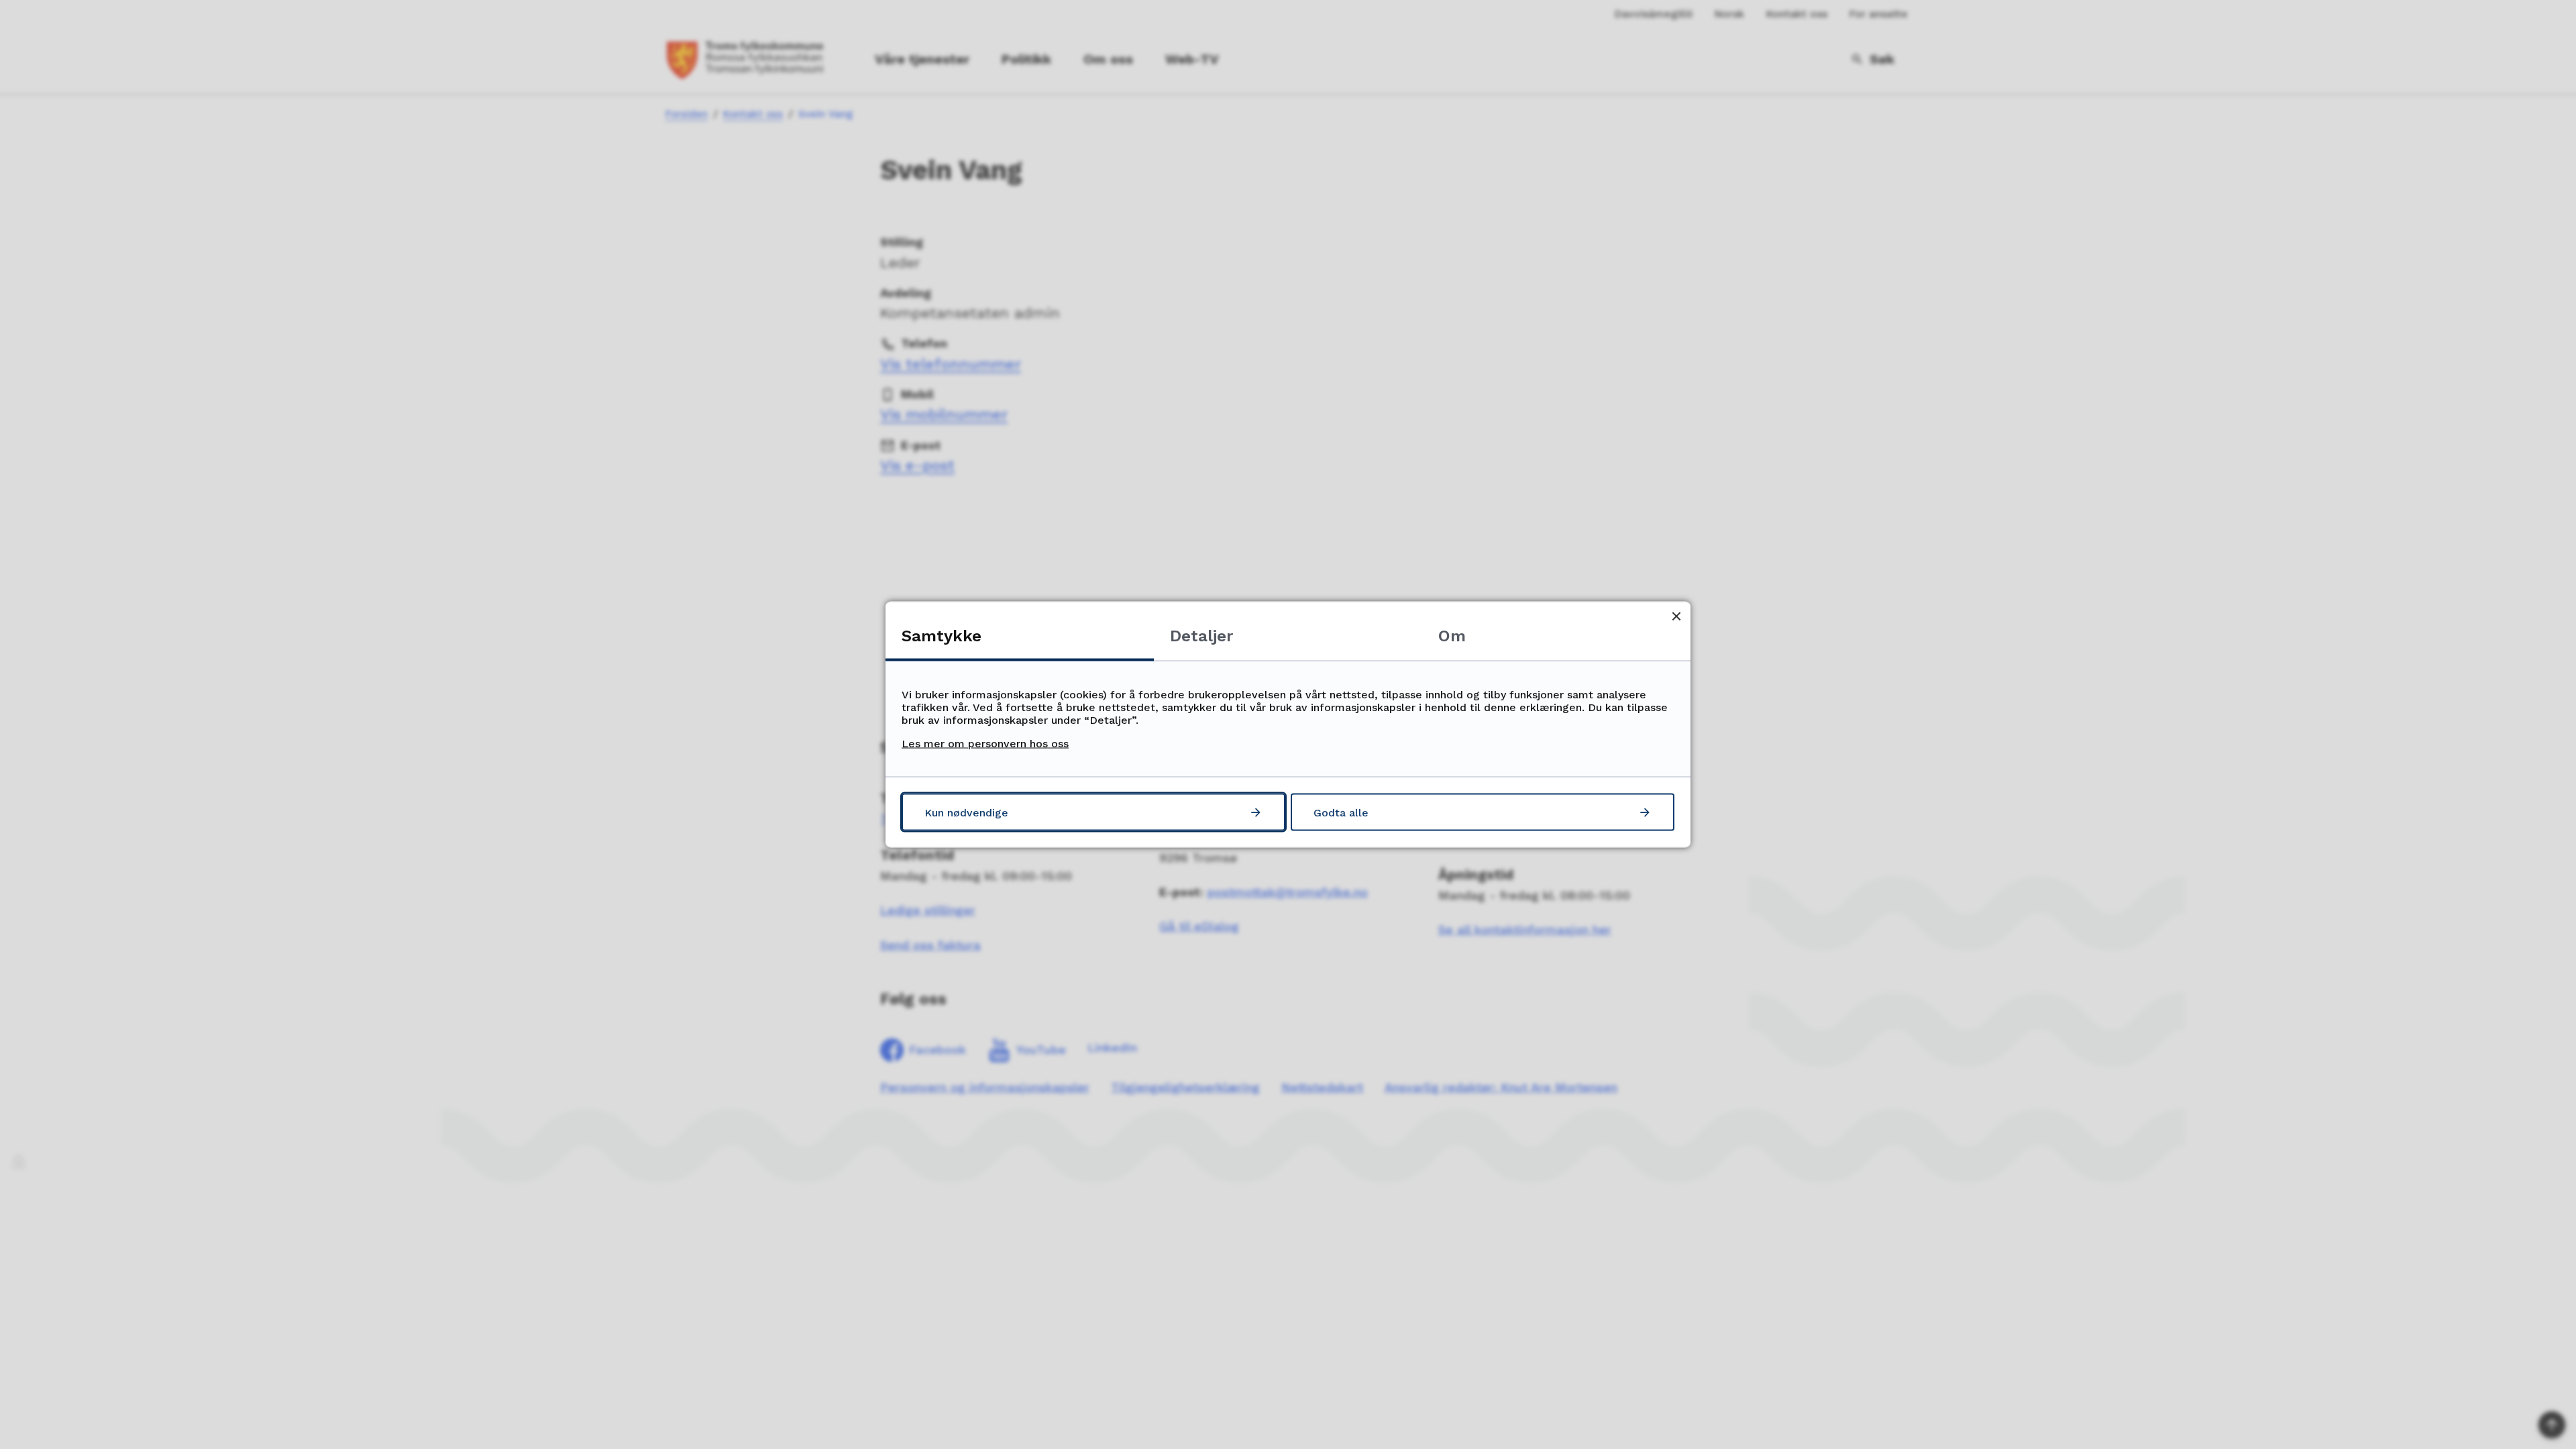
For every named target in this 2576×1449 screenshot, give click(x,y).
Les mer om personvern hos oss (985, 744)
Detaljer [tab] (1201, 636)
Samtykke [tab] (942, 636)
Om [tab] (1452, 636)
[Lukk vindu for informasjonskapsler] (1676, 616)
